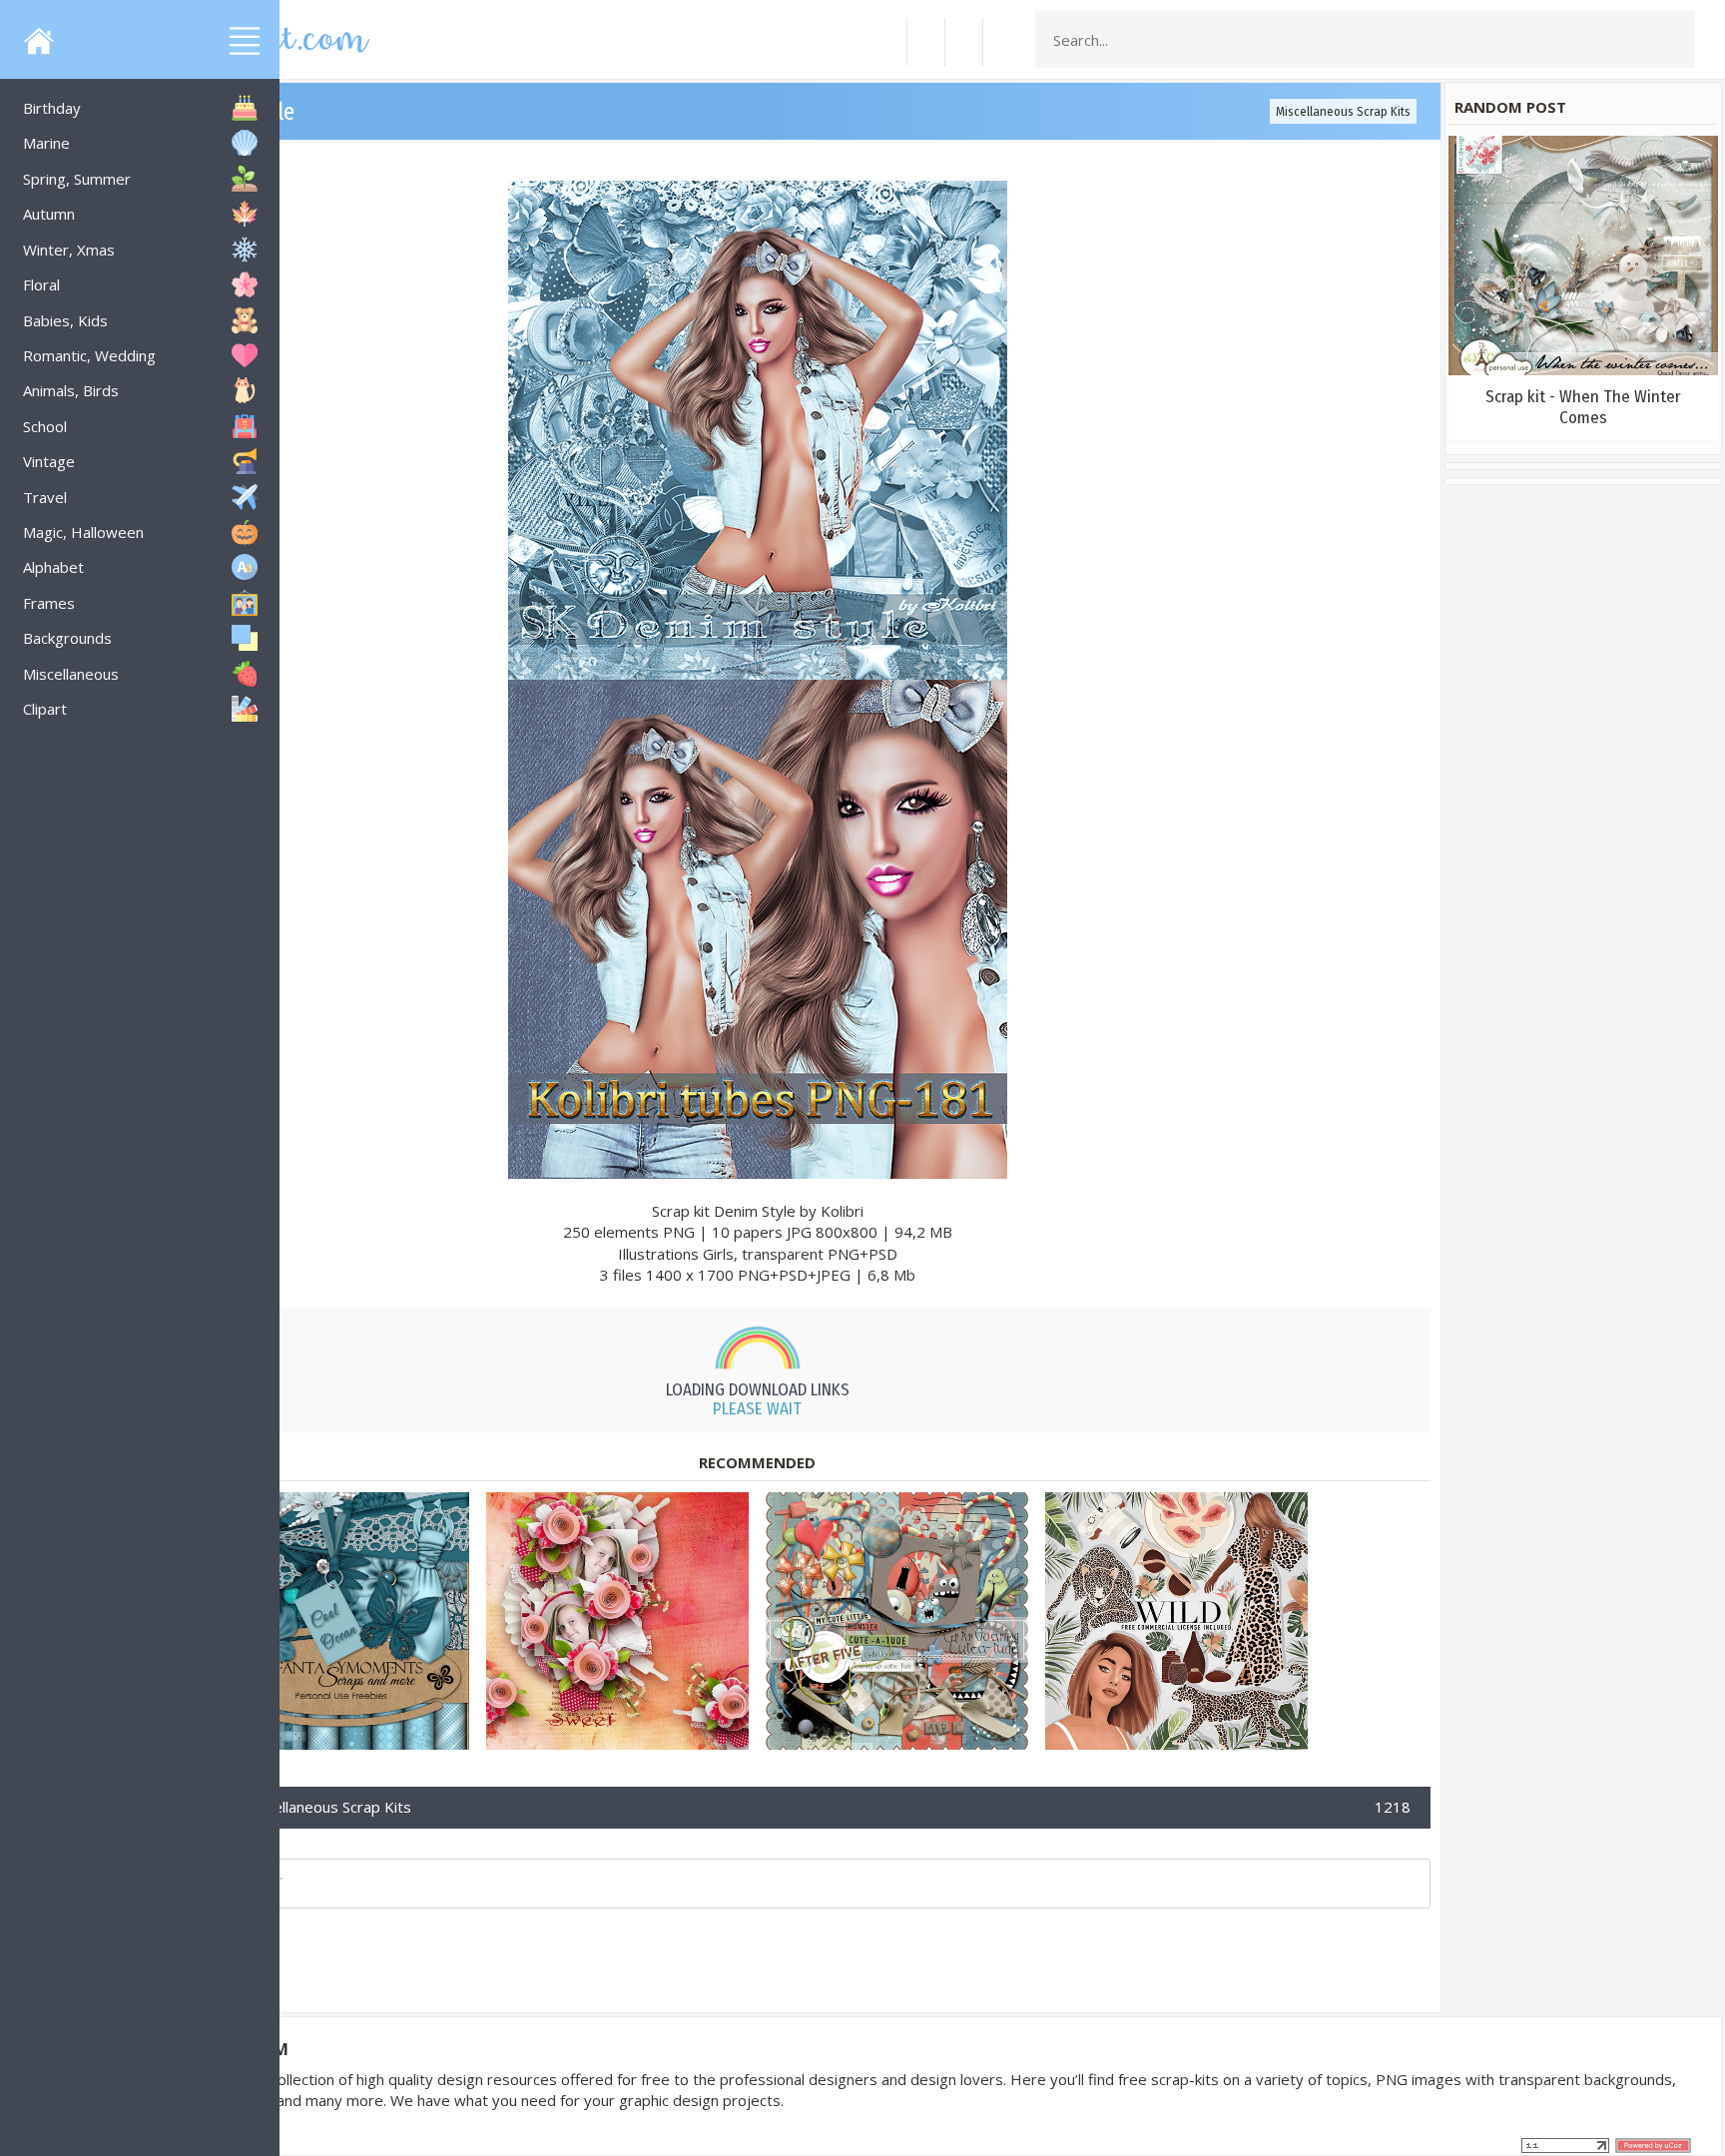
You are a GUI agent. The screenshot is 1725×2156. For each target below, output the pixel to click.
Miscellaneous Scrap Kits (1343, 111)
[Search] (1674, 40)
